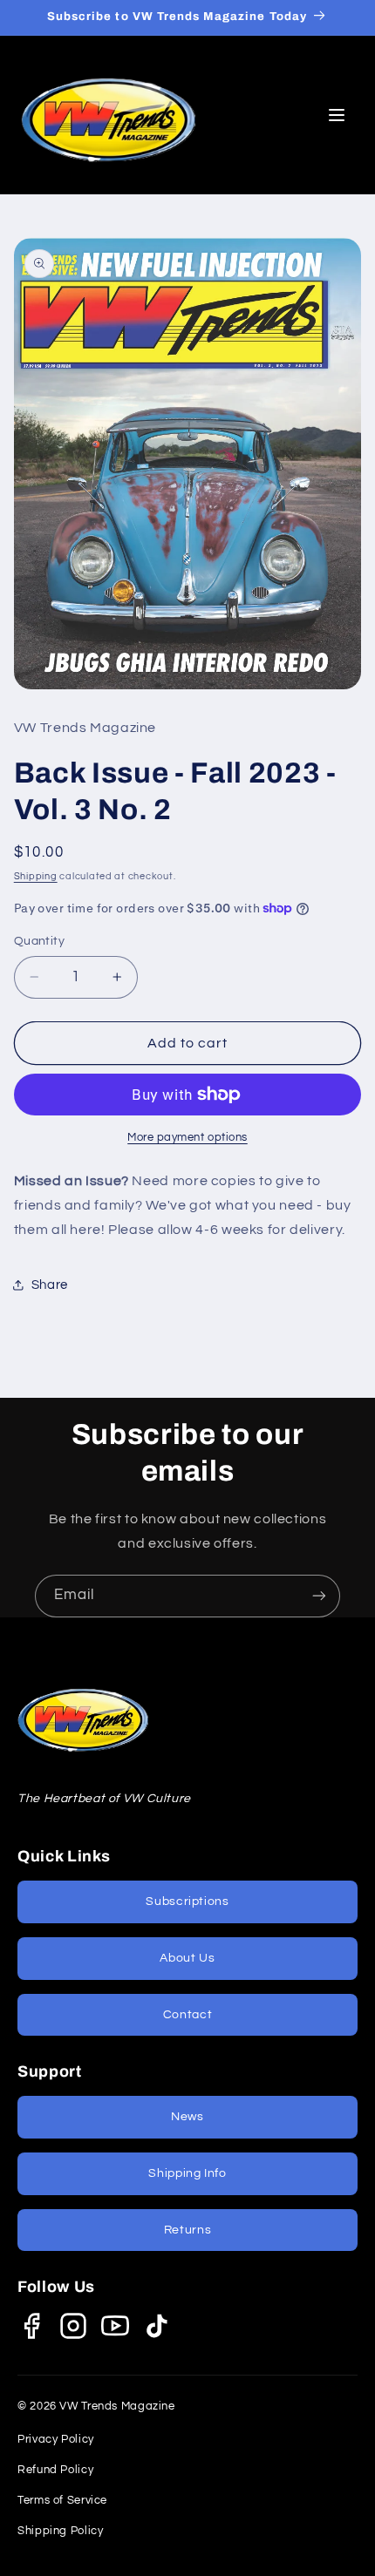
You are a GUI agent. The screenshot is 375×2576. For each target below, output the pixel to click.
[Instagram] (73, 2326)
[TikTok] (157, 2326)
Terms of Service (62, 2500)
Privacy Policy (56, 2439)
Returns (187, 2230)
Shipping (36, 876)
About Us (187, 1958)
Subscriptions (187, 1901)
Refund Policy (55, 2470)
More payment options (187, 1138)
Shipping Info (187, 2173)
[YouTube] (115, 2326)
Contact (187, 2015)
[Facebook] (31, 2326)
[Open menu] (337, 115)
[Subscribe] (319, 1596)
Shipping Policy (60, 2531)
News (187, 2117)
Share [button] (50, 1285)
